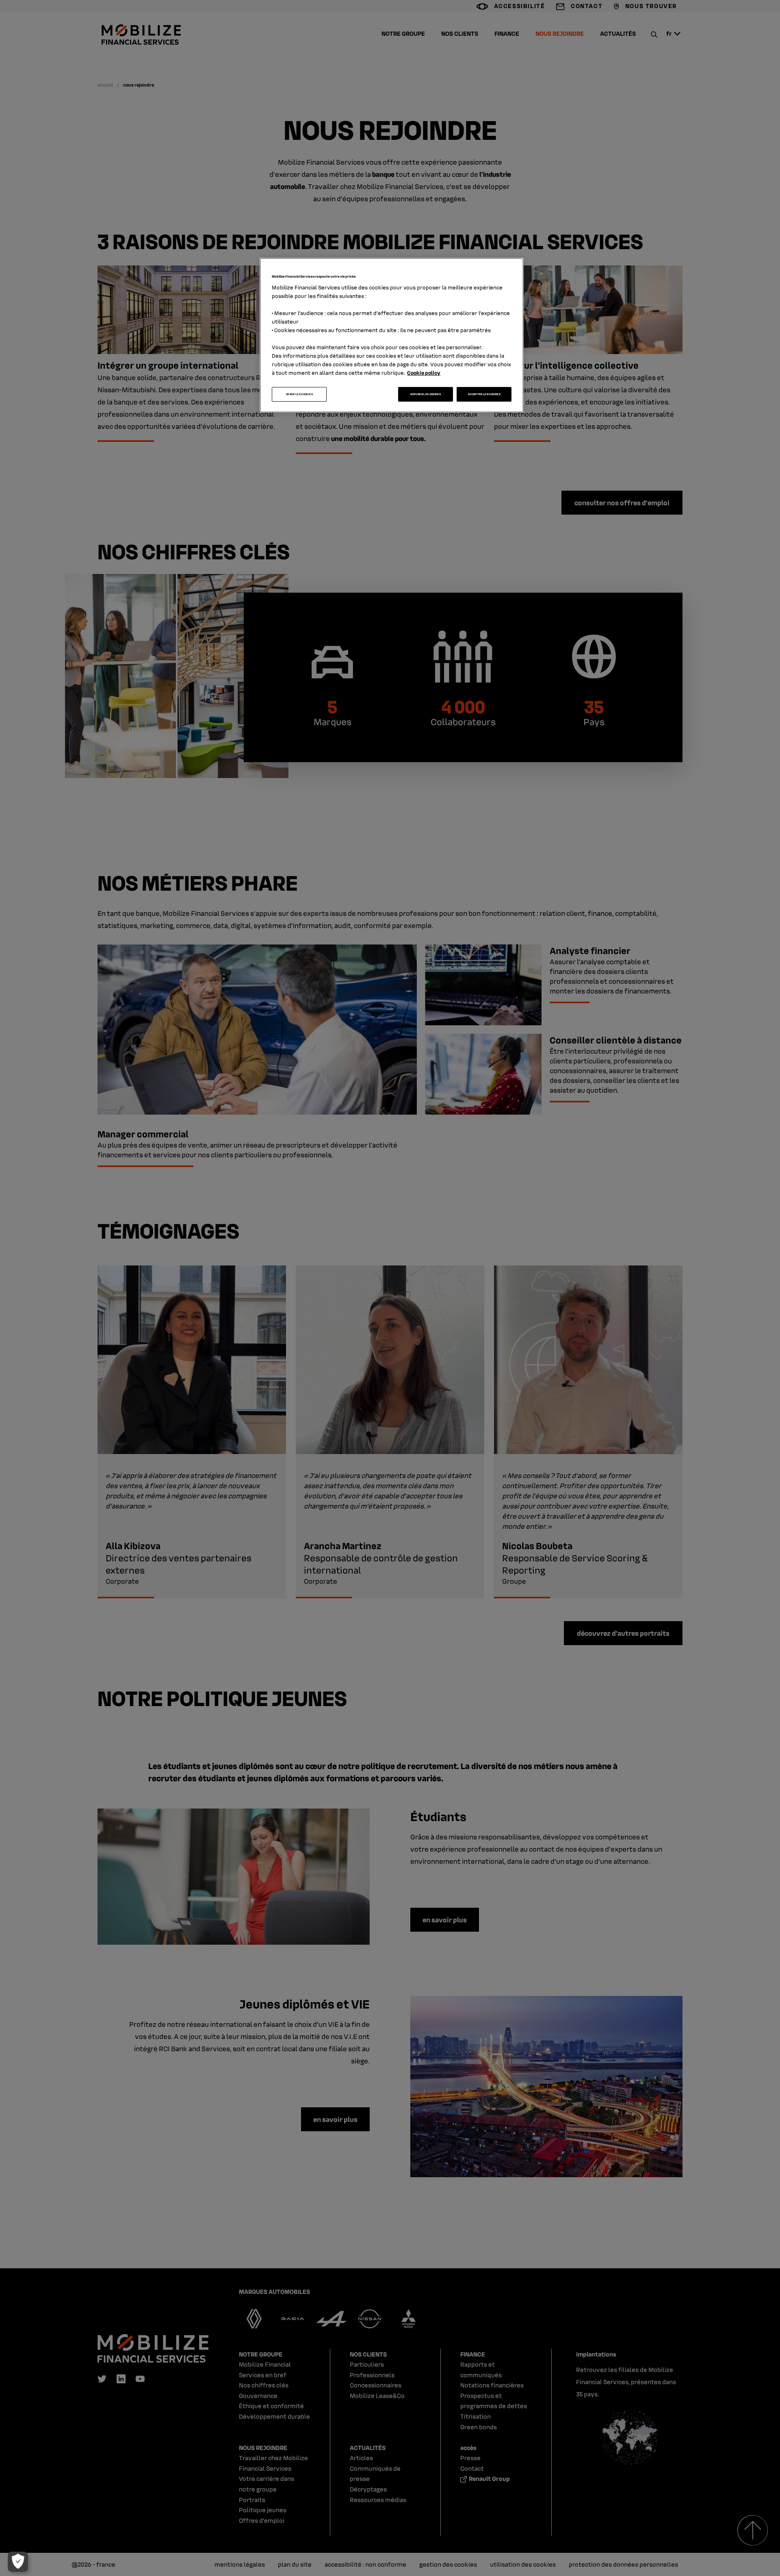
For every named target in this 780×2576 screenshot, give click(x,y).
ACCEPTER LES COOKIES (484, 394)
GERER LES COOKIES (299, 394)
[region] (392, 335)
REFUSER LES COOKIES (426, 394)
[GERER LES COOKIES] (18, 2562)
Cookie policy (424, 373)
